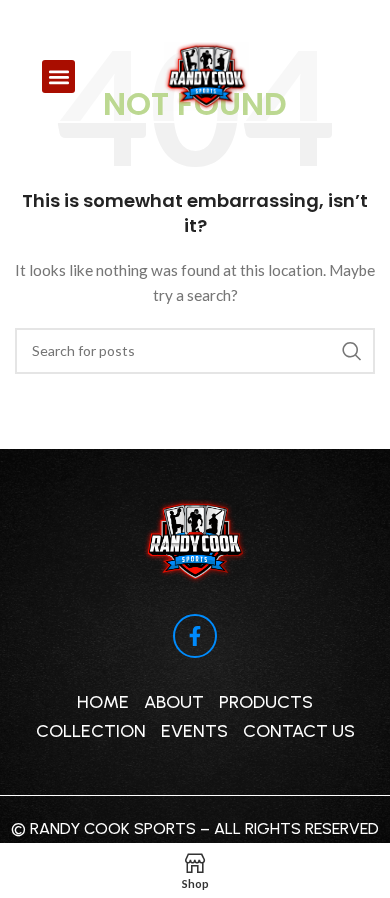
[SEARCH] (352, 351)
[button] (58, 76)
